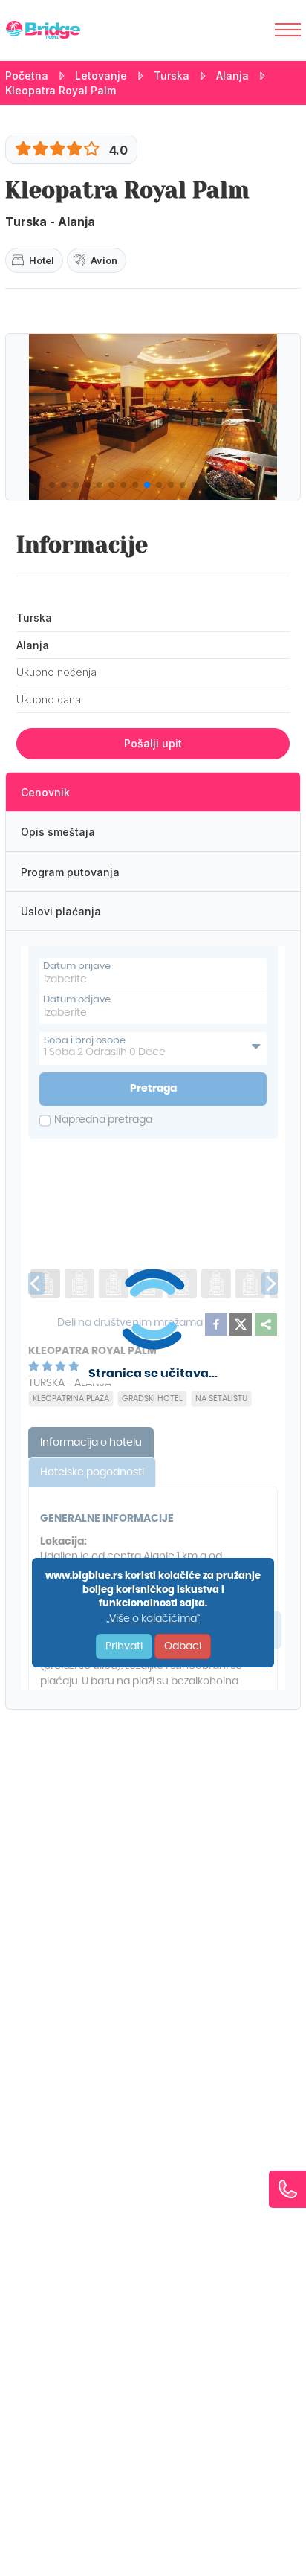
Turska (172, 75)
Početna (27, 75)
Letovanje (101, 75)
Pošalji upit (153, 743)
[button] (52, 485)
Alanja (232, 75)
